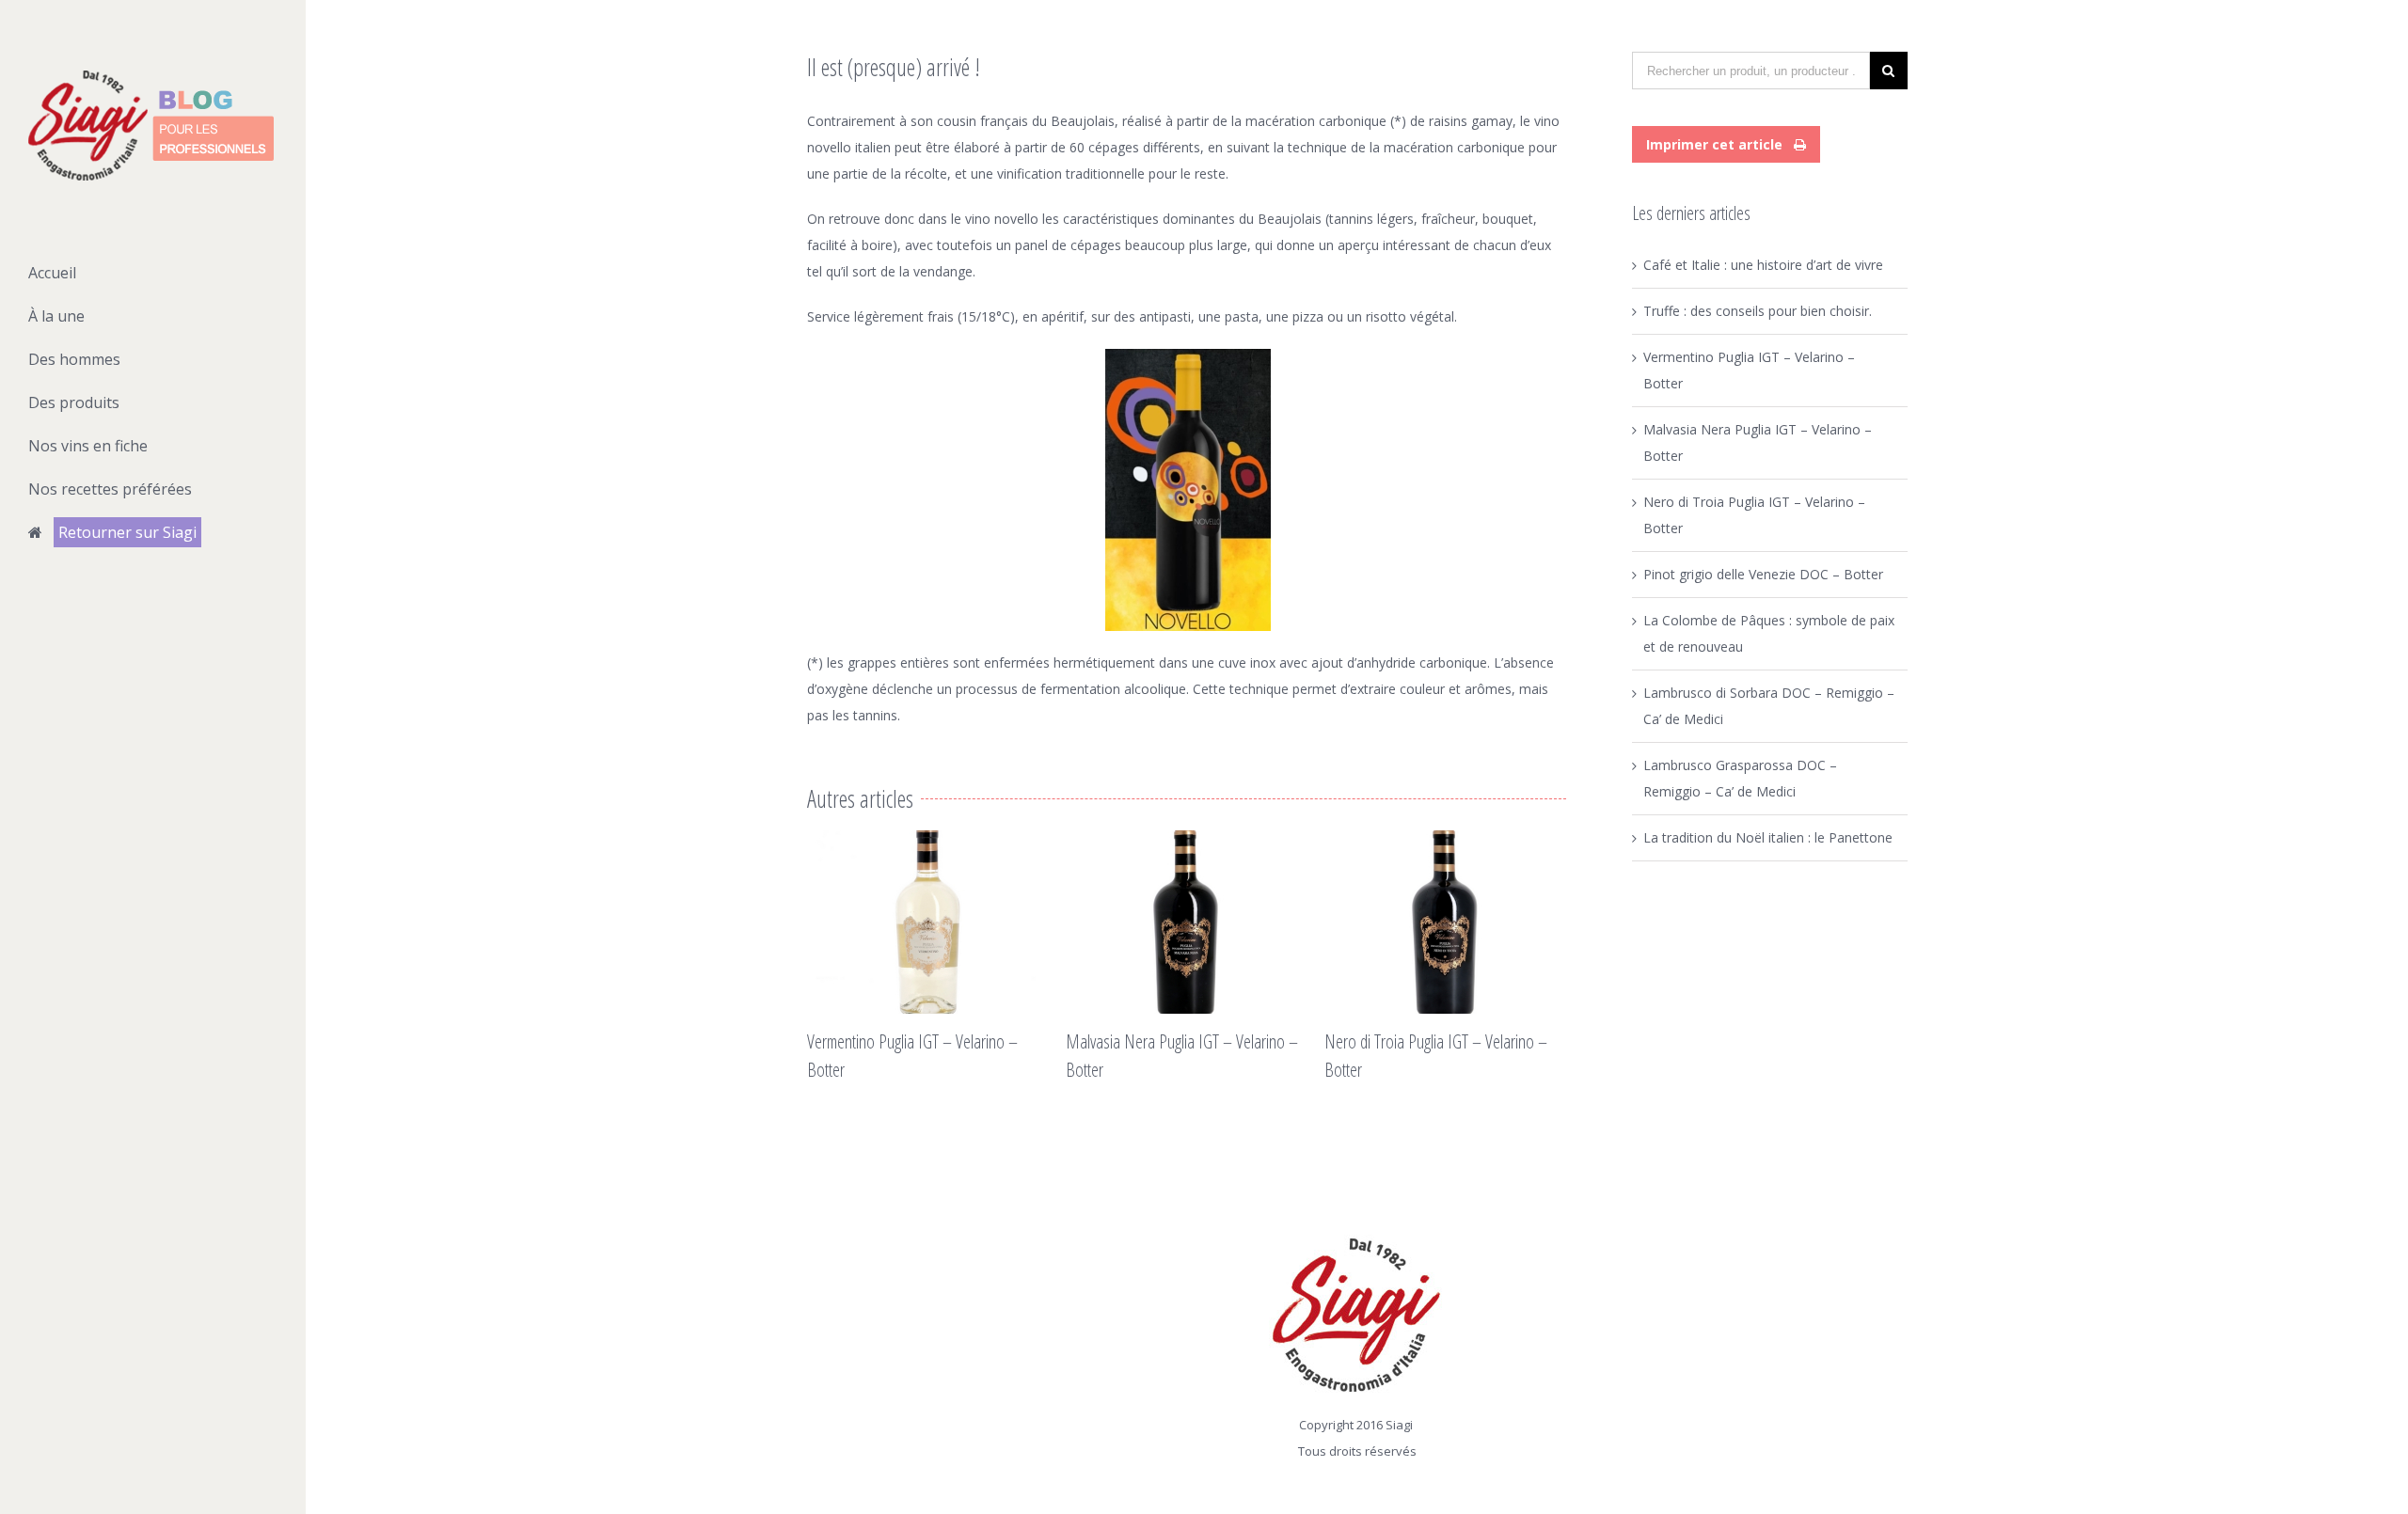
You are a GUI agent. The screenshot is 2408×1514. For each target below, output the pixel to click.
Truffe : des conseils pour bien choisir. (1758, 311)
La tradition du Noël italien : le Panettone (1768, 837)
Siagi (1399, 1425)
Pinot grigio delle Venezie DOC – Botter (1763, 574)
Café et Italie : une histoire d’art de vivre (1763, 265)
